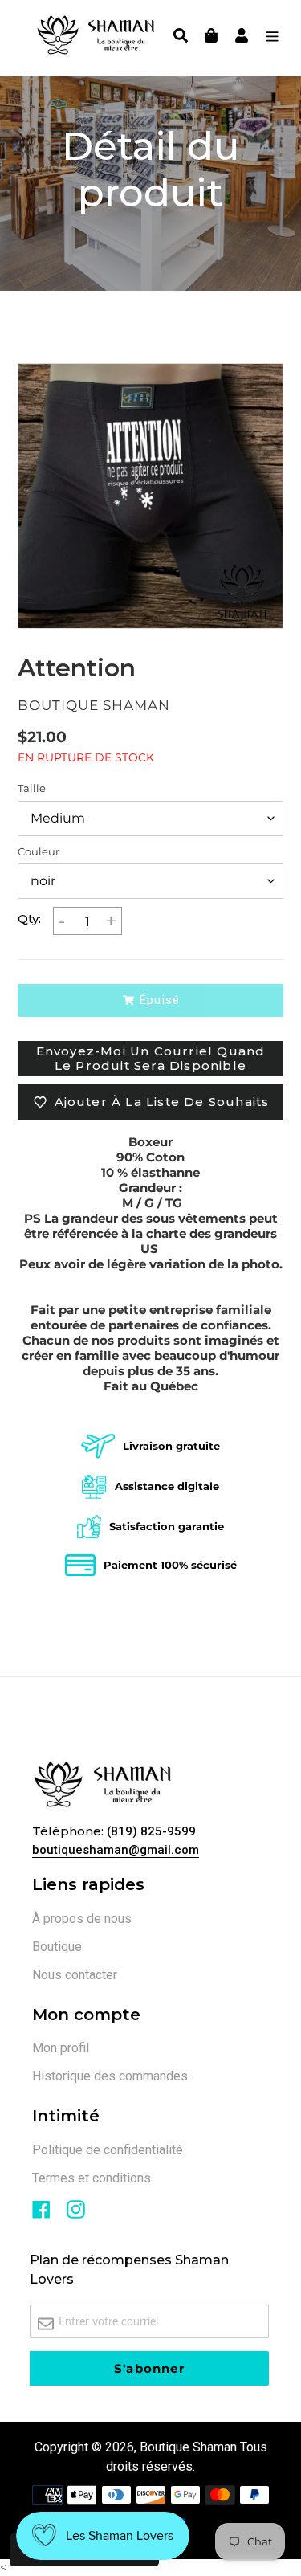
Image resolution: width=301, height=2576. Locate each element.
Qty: (29, 919)
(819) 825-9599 (151, 1831)
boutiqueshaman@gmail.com (116, 1850)
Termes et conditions (92, 2178)
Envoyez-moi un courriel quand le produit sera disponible (151, 1058)
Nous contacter (75, 1975)
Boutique (57, 1947)
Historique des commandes (110, 2076)
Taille (32, 788)
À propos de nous (82, 1919)
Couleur (39, 852)
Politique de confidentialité (108, 2150)
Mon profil (61, 2048)
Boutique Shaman (188, 2447)
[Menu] (268, 38)
